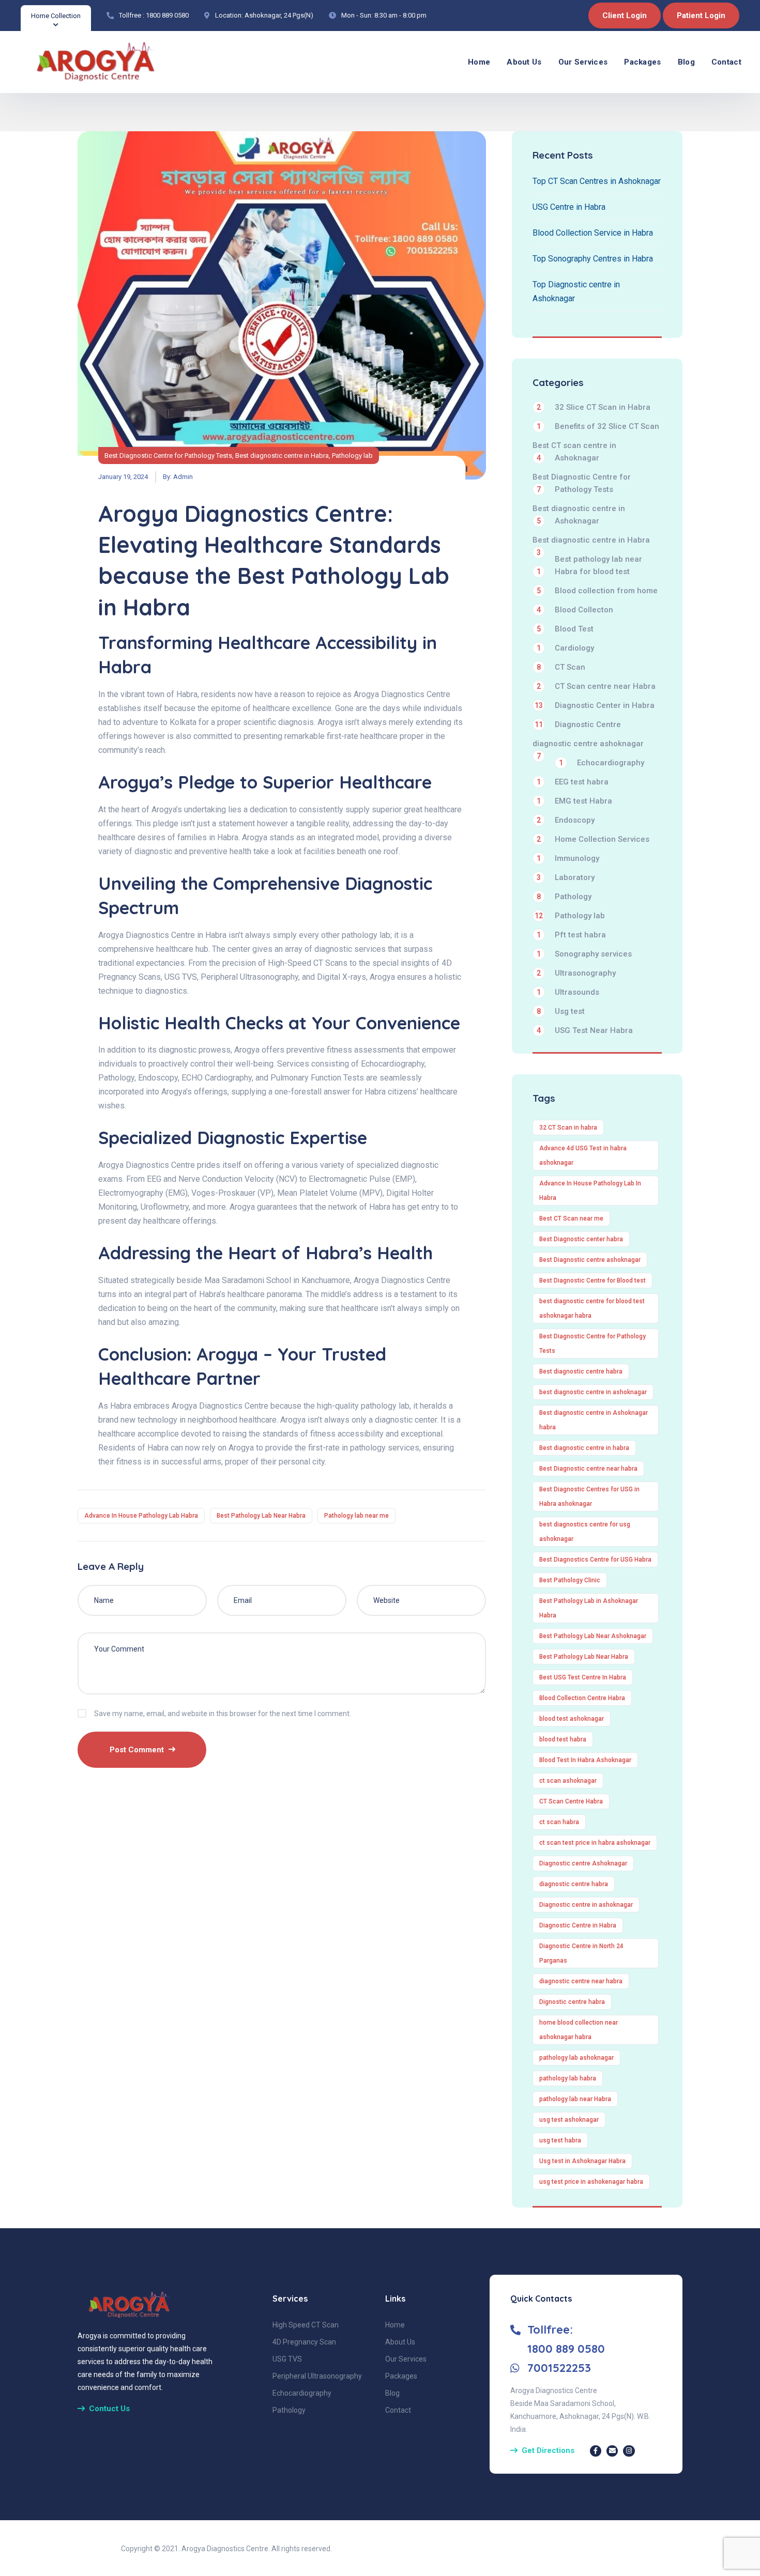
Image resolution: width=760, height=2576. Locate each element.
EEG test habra (573, 782)
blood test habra (563, 1739)
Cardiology (565, 648)
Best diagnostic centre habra (581, 1371)
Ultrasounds (568, 992)
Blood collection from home (597, 591)
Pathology (564, 897)
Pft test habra (571, 935)
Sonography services (584, 954)
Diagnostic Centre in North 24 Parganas (581, 1953)
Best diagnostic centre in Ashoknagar (579, 515)
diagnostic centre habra (574, 1884)
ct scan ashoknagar (568, 1781)
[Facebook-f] (596, 2451)
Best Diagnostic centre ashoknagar (590, 1260)
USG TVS (287, 2359)
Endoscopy (566, 820)
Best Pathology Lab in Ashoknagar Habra (589, 1608)
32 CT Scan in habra (568, 1128)
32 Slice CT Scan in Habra (594, 407)
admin (183, 477)
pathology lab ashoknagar (576, 2058)
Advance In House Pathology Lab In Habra (590, 1191)
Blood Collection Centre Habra (582, 1698)
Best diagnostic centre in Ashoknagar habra (594, 1420)
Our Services (583, 62)
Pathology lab (352, 456)
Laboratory (566, 877)
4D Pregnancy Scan (304, 2342)
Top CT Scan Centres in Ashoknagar (597, 181)
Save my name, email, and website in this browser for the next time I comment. (223, 1714)
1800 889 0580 (167, 15)
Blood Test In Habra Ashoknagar (585, 1760)
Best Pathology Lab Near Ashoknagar (593, 1636)
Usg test (561, 1011)
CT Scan (561, 667)
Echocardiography (602, 763)
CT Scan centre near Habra (596, 686)
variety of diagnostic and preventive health (175, 851)
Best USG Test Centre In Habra (583, 1677)
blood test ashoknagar (572, 1719)
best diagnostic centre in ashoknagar (593, 1392)
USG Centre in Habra (569, 207)
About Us (524, 62)
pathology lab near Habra (575, 2099)
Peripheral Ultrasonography (317, 2376)
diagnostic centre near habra (581, 1981)
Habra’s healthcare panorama (250, 1294)
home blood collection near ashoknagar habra (579, 2030)
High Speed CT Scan (306, 2325)
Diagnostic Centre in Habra (578, 1925)
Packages (642, 62)
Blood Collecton (575, 610)
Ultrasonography (576, 973)
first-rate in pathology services (364, 1448)
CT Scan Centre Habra (571, 1801)
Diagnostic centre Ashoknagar (583, 1863)
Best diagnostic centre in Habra (282, 456)
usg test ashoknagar (569, 2120)
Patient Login (701, 16)
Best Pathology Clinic (570, 1580)
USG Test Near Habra (585, 1030)
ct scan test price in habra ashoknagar (595, 1843)
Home (479, 62)
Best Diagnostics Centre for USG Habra (595, 1560)
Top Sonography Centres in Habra (593, 259)
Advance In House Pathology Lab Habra (141, 1516)
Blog (686, 62)
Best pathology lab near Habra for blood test (589, 565)
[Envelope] (612, 2451)
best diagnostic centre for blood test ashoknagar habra (592, 1308)
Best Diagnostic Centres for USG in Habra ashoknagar (589, 1497)
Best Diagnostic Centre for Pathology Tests (168, 456)
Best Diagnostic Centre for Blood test (592, 1281)
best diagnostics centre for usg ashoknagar (585, 1532)
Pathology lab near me (356, 1516)
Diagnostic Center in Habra (595, 705)
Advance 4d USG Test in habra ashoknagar (583, 1155)
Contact (726, 62)
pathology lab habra (568, 2078)
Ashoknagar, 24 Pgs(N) (279, 15)
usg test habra (560, 2140)
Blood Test (565, 629)
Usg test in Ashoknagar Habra (582, 2161)
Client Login (625, 16)
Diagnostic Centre (578, 724)
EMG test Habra (574, 801)
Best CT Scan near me (571, 1218)
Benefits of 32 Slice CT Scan (598, 426)
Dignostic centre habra (572, 2002)
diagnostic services (350, 949)
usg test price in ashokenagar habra (591, 2182)
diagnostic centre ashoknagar (588, 744)
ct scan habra (559, 1822)
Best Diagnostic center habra (581, 1239)
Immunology (568, 858)
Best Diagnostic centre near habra (588, 1469)
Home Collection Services (593, 839)
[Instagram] (629, 2451)
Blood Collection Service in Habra (593, 233)
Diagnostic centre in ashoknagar (586, 1905)
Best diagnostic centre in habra (584, 1448)
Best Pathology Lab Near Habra (261, 1516)
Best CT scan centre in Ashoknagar (574, 452)
